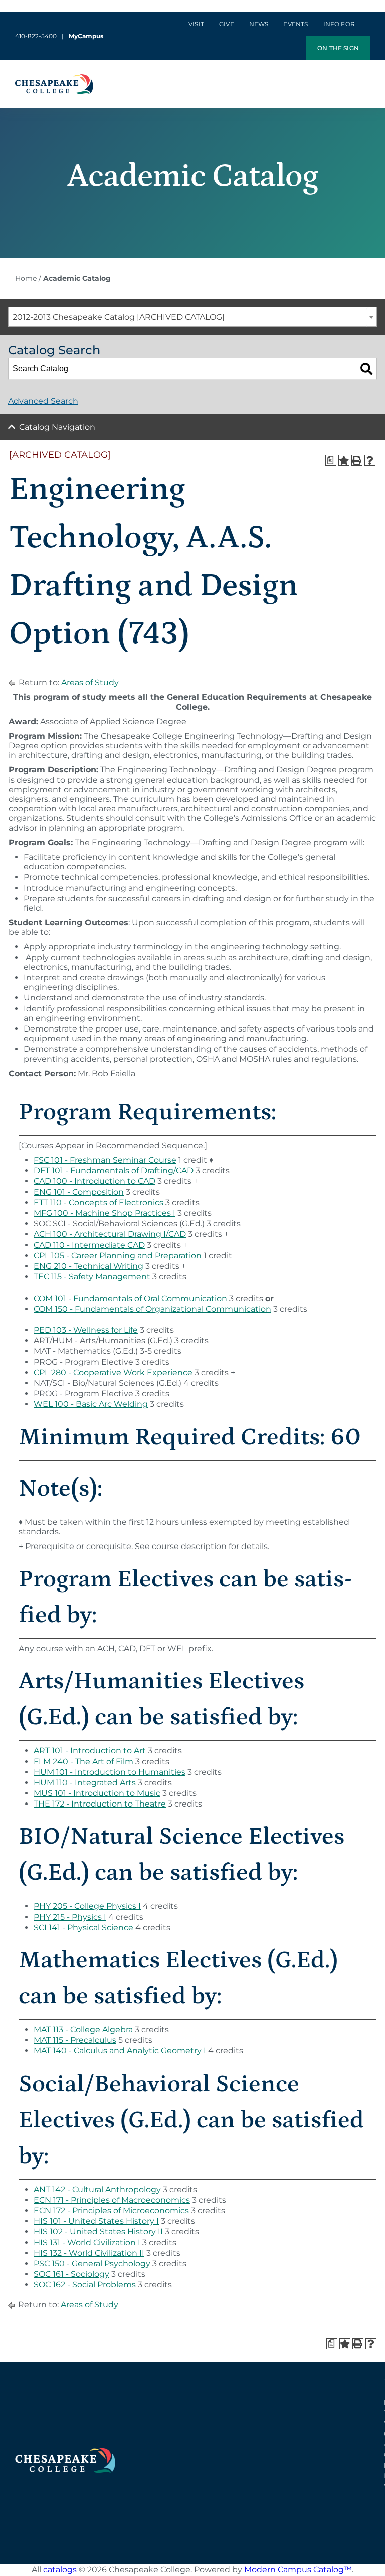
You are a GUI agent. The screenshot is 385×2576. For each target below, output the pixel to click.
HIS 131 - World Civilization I (87, 2243)
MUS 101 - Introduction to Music (97, 1793)
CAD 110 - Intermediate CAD (89, 1245)
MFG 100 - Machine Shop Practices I (105, 1213)
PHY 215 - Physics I (70, 1917)
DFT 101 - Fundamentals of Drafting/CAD (114, 1171)
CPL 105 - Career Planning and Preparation (118, 1256)
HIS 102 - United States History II (98, 2232)
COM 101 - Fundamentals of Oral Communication (130, 1298)
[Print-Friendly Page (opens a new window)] (357, 460)
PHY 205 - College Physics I (87, 1906)
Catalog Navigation (57, 427)
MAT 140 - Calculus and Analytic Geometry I (120, 2051)
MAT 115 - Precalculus (75, 2040)
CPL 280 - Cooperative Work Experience (113, 1372)
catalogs (60, 2570)
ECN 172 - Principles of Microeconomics (111, 2211)
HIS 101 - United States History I (96, 2221)
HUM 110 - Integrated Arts (85, 1783)
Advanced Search (43, 401)
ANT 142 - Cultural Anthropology (97, 2189)
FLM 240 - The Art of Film (83, 1762)
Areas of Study (90, 683)
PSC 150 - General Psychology (92, 2264)
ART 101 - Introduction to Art (90, 1751)
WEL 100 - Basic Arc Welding (91, 1404)
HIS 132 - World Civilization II (89, 2253)
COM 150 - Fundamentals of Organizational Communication (152, 1309)
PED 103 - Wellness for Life (86, 1330)
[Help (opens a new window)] (370, 460)
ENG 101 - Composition (79, 1192)
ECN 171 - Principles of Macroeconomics (112, 2200)
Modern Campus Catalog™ (298, 2570)
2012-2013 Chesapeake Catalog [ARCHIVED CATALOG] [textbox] (119, 317)
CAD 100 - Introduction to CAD (94, 1181)
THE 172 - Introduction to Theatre (100, 1804)
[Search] (366, 369)
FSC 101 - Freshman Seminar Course (105, 1160)
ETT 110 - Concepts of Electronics (99, 1203)
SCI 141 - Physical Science (83, 1927)
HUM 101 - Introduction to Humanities (110, 1772)
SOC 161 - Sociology (71, 2274)
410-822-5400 (36, 36)
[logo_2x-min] (54, 78)
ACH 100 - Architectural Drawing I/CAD (110, 1234)
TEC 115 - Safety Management (92, 1277)
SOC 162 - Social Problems (85, 2285)
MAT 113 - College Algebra (83, 2030)
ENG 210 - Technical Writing (88, 1266)
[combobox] (192, 317)
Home (26, 278)
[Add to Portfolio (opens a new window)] (344, 460)
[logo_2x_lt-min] (65, 2452)
